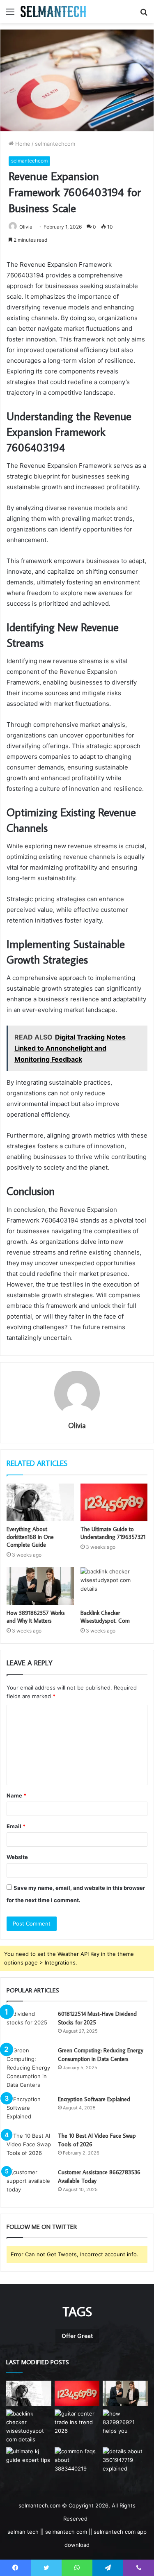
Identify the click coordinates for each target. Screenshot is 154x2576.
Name (16, 1795)
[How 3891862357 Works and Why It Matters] (40, 1586)
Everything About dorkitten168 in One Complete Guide (30, 1537)
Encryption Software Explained (94, 2099)
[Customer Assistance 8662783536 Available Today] (29, 2183)
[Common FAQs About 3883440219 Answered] (77, 2460)
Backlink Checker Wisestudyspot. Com (105, 1617)
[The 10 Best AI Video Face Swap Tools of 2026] (29, 2147)
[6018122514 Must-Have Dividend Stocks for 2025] (29, 2025)
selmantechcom (55, 144)
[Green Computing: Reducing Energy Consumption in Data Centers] (29, 2068)
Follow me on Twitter (42, 2227)
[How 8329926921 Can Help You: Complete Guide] (125, 2422)
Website (17, 1857)
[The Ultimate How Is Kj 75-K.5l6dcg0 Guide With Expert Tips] (29, 2460)
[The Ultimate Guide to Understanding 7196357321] (114, 1502)
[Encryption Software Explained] (29, 2110)
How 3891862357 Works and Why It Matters (36, 1617)
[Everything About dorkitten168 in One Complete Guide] (40, 1502)
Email (16, 1826)
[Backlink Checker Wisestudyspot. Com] (114, 1586)
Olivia (26, 227)
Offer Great (77, 2336)
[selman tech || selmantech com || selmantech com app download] (53, 11)
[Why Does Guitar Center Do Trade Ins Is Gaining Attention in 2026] (77, 2422)
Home (22, 144)
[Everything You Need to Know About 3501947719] (125, 2460)
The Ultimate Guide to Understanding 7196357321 (113, 1533)
